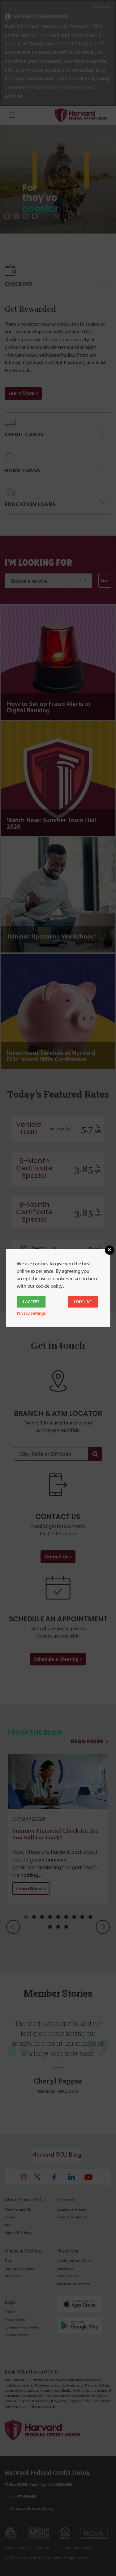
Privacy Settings (31, 1313)
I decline (83, 1302)
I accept (31, 1302)
